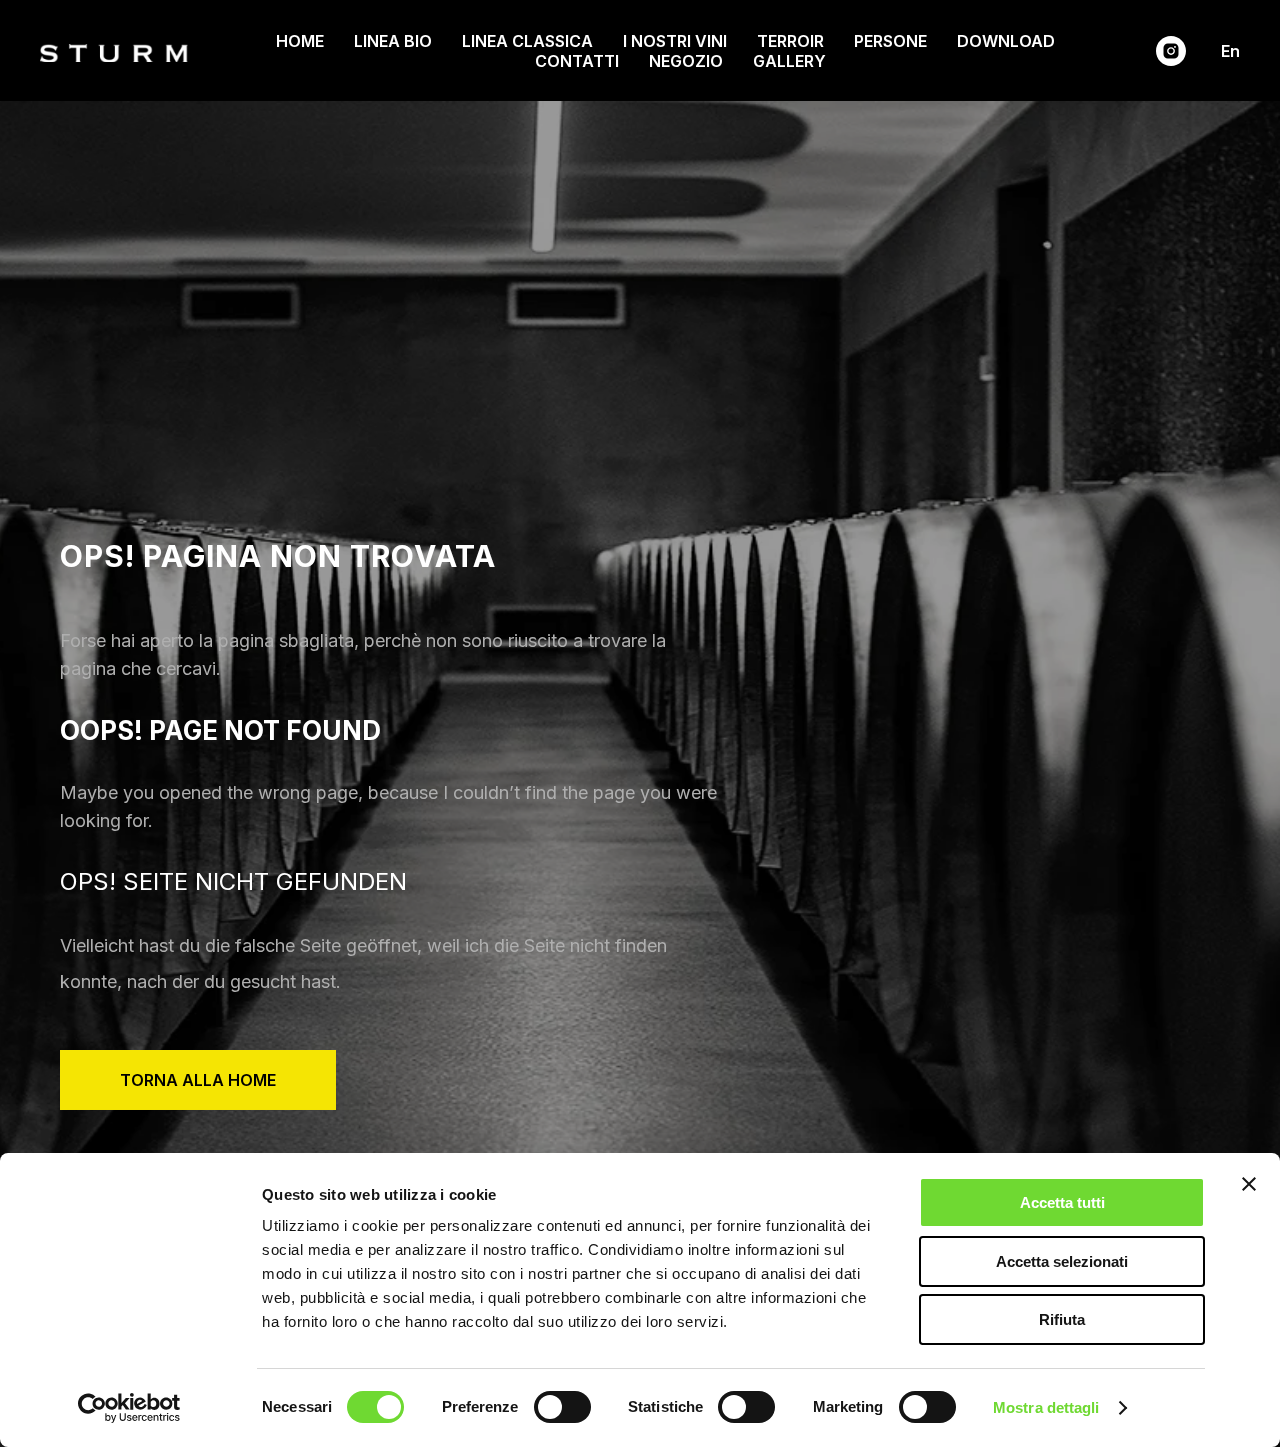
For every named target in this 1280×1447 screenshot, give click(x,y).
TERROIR (790, 41)
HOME (300, 41)
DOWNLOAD (1006, 41)
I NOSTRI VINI (675, 41)
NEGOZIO (686, 61)
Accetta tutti (1062, 1202)
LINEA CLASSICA (527, 41)
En (1230, 51)
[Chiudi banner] (1249, 1184)
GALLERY (789, 61)
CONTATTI (577, 61)
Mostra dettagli (1046, 1407)
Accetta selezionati (1062, 1261)
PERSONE (890, 41)
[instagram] (1171, 51)
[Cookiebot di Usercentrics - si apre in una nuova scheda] (129, 1408)
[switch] (562, 1407)
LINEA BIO (393, 41)
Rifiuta (1062, 1319)
